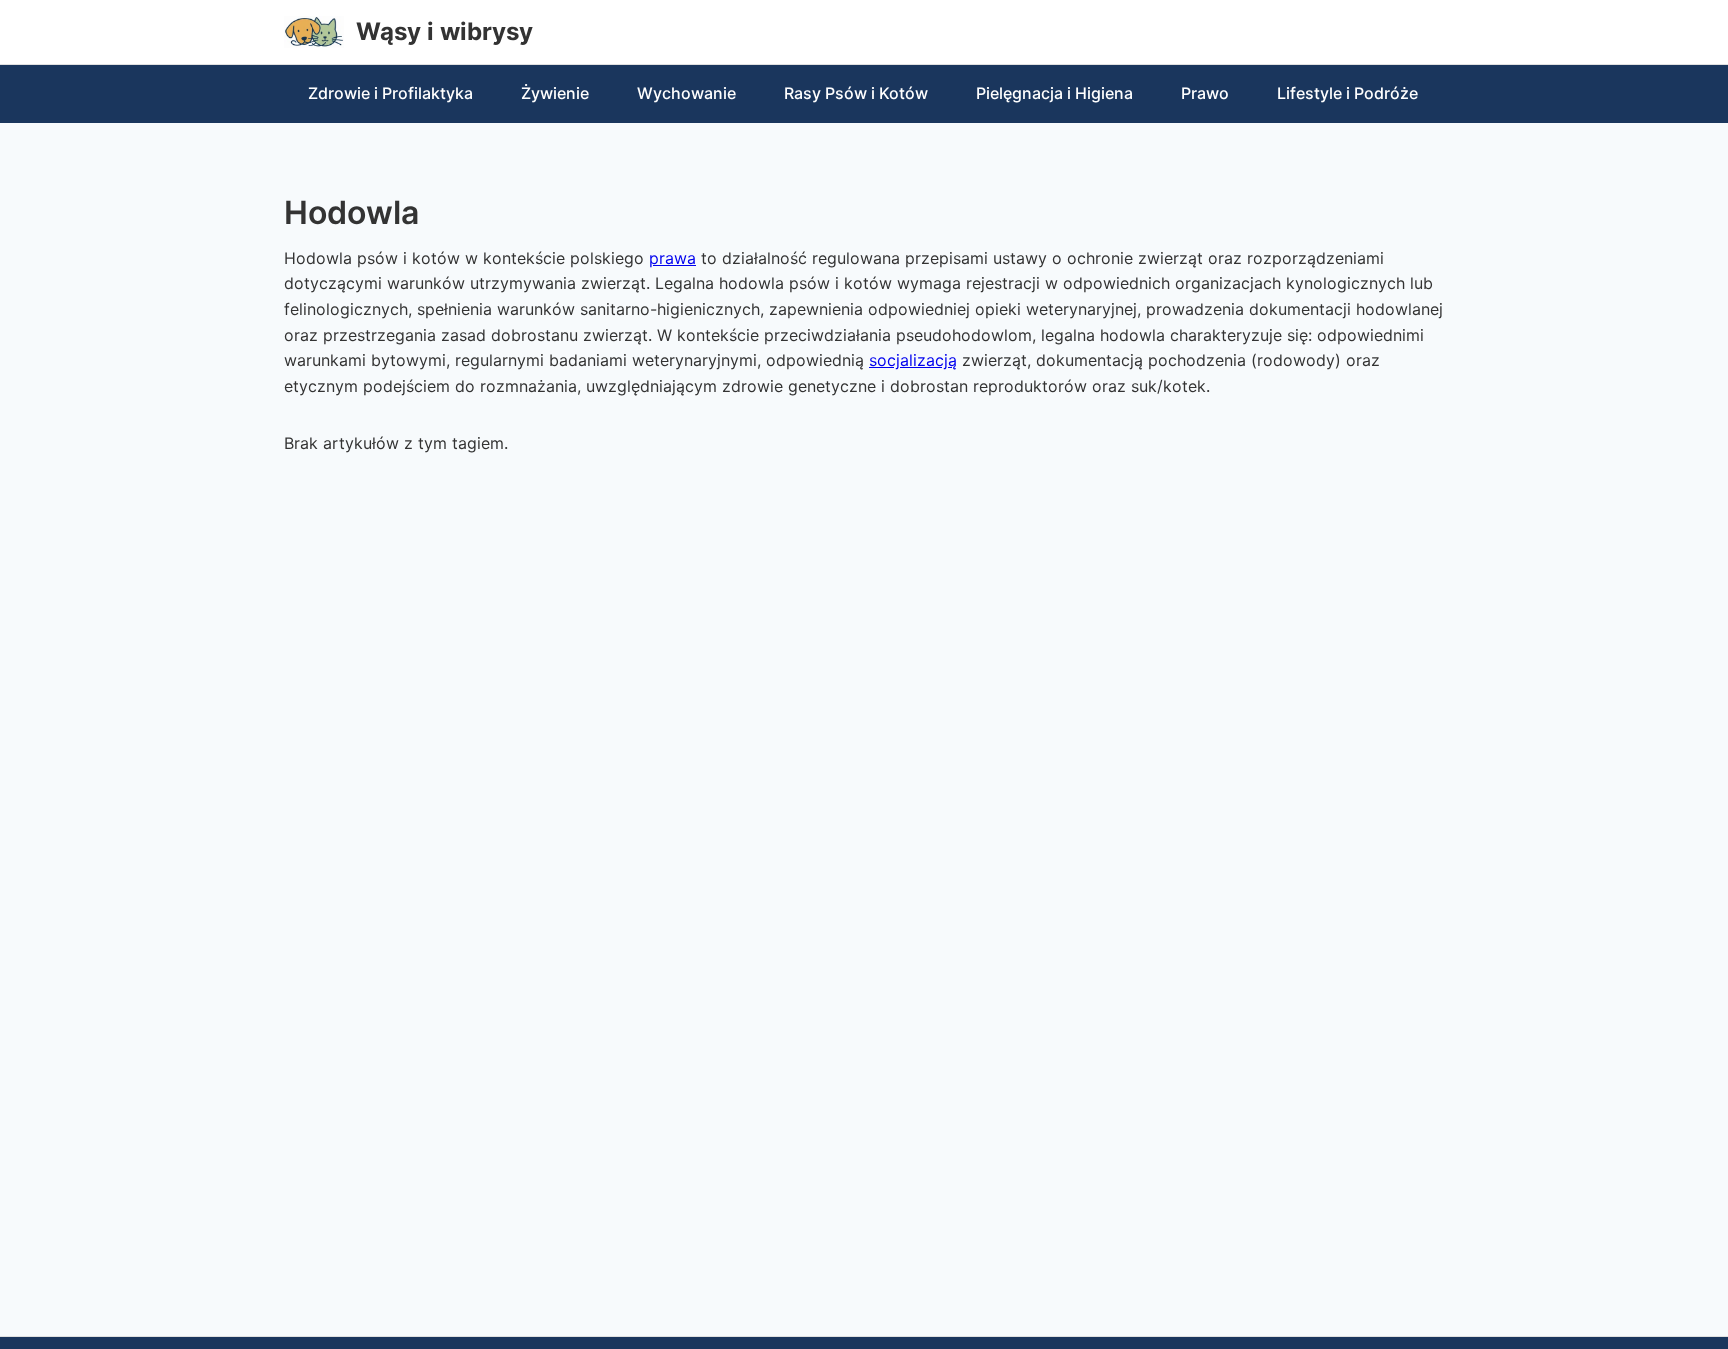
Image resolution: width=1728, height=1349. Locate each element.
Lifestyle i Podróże (1347, 93)
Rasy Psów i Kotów (856, 93)
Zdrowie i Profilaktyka (390, 93)
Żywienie (555, 93)
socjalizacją (913, 360)
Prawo (1205, 93)
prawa (672, 258)
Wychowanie (686, 93)
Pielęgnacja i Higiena (1054, 93)
